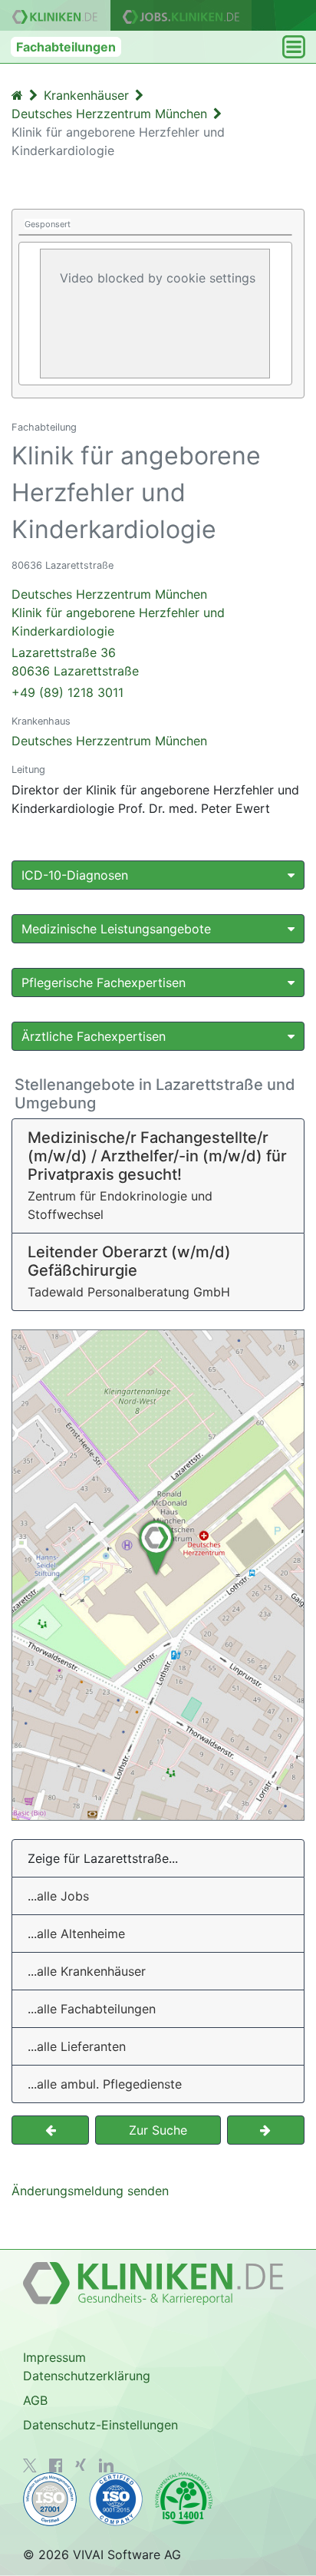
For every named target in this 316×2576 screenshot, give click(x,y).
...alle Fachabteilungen (92, 2009)
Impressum (54, 2357)
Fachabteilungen (66, 47)
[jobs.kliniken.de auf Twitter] (30, 2465)
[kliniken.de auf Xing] (81, 2465)
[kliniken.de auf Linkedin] (106, 2465)
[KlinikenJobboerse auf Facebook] (56, 2465)
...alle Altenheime (76, 1934)
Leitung (28, 769)
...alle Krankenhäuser (87, 1971)
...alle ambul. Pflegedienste (105, 2084)
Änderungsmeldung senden (90, 2191)
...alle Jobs (58, 1896)
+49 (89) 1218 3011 (67, 692)
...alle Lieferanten (77, 2046)
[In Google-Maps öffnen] (158, 1575)
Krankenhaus (41, 721)
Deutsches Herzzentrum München (109, 741)
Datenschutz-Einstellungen (100, 2425)
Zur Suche (158, 2130)
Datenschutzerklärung (87, 2376)
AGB (35, 2400)
